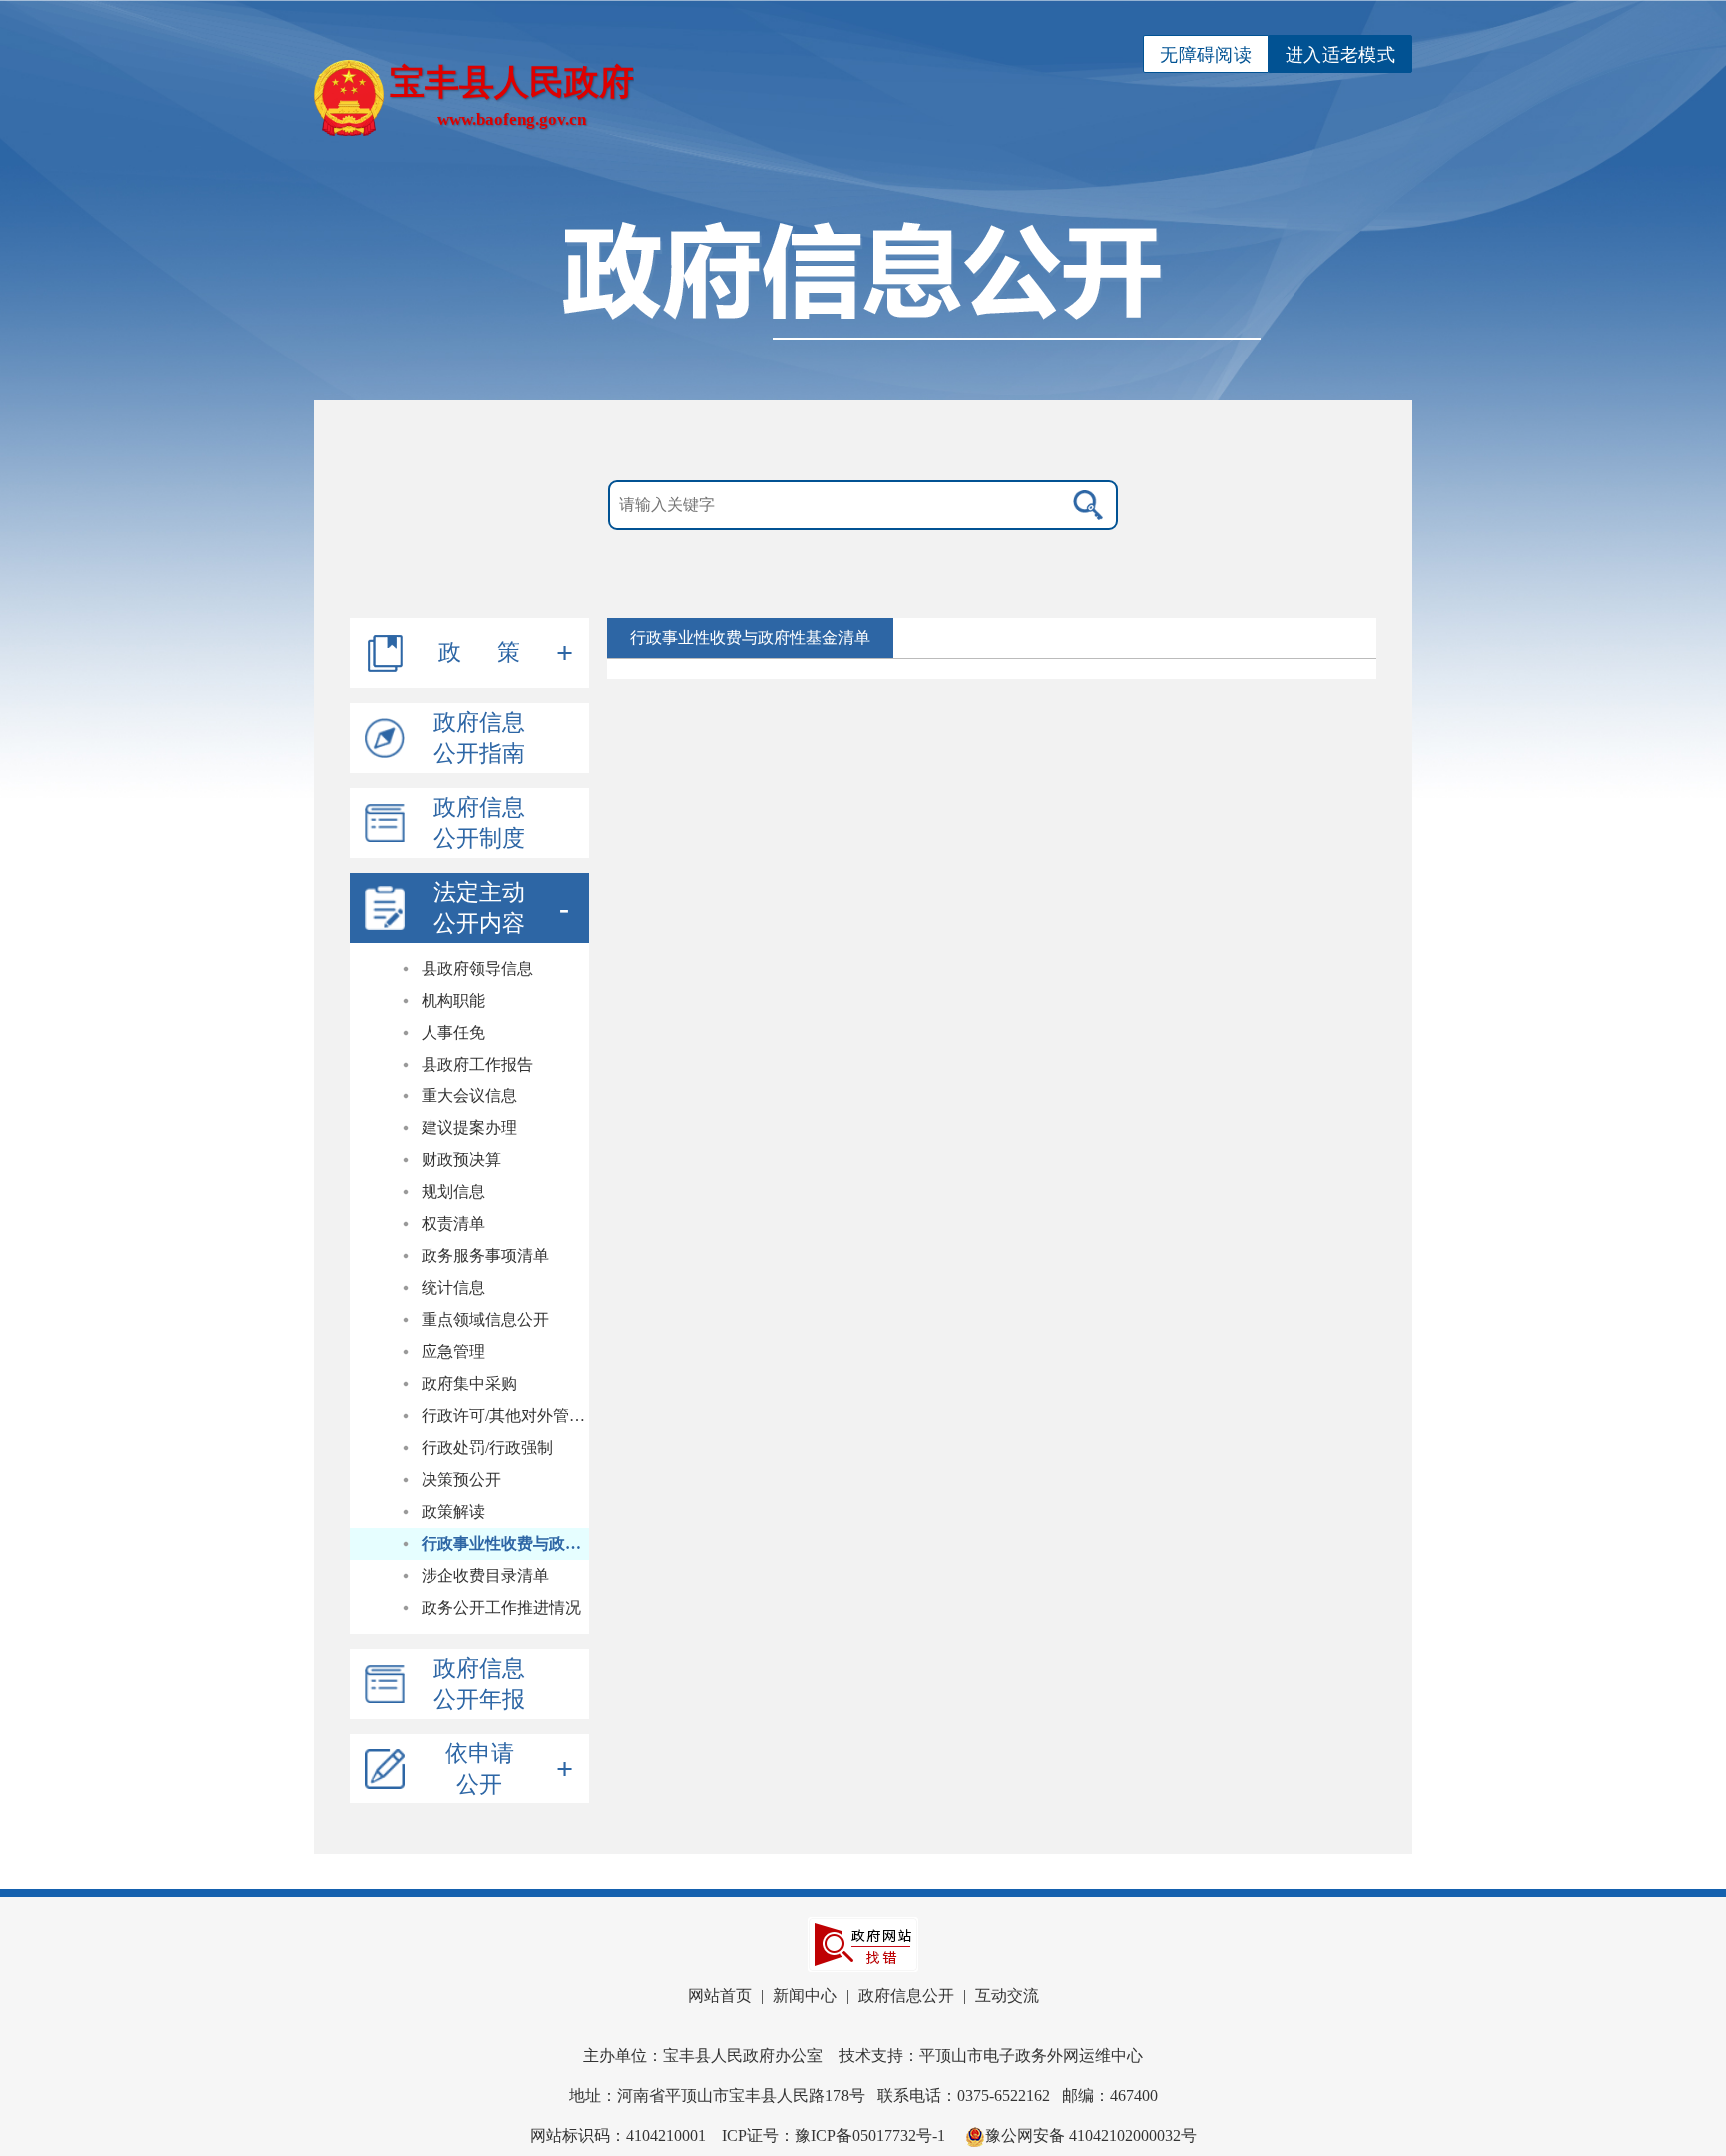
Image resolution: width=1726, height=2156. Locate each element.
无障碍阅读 (1206, 55)
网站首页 (720, 1996)
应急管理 (453, 1352)
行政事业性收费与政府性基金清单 (505, 1543)
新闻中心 (805, 1996)
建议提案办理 (469, 1128)
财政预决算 (461, 1160)
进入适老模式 (1340, 55)
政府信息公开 (906, 1996)
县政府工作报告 (477, 1064)
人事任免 (453, 1032)
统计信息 (453, 1288)
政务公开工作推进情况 (501, 1607)
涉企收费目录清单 (485, 1575)
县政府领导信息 (477, 968)
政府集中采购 (469, 1384)
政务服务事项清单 (485, 1256)
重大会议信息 (469, 1096)
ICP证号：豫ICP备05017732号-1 (834, 2136)
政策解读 (453, 1511)
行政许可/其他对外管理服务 (505, 1416)
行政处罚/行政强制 (487, 1447)
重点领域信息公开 (485, 1320)
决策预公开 (461, 1479)
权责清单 (453, 1224)
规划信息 (453, 1192)
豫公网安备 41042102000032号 (1091, 2136)
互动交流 (1007, 1996)
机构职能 (453, 1000)
